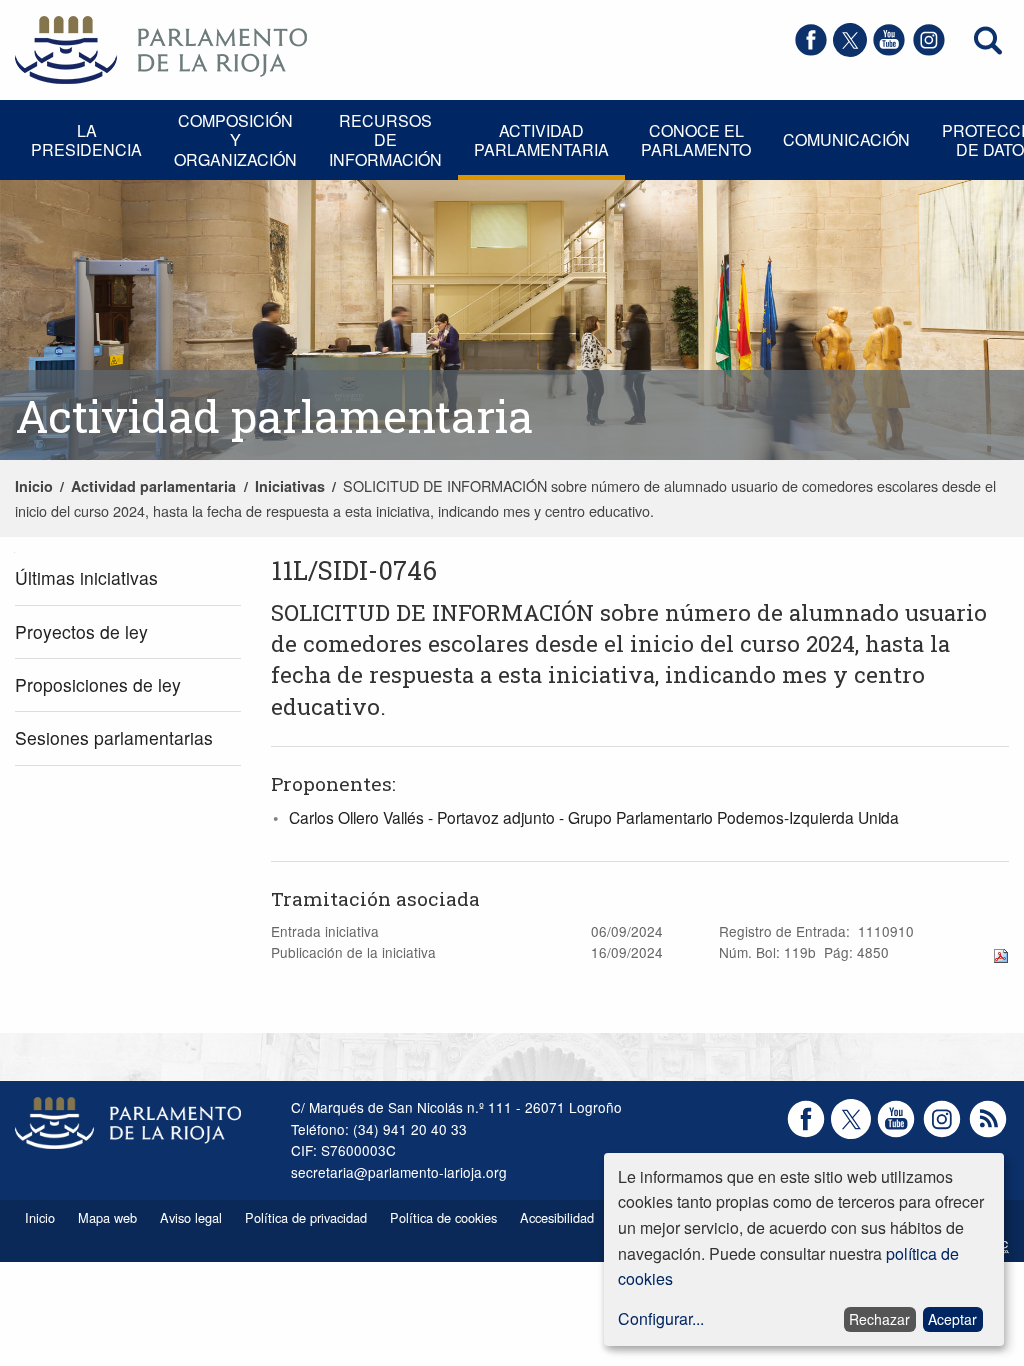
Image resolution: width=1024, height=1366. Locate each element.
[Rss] (988, 1133)
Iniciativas (290, 486)
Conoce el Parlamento (696, 140)
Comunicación (846, 139)
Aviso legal (191, 1217)
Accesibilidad (557, 1217)
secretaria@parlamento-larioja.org (399, 1172)
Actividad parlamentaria (541, 140)
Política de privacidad (306, 1217)
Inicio (34, 486)
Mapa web (107, 1217)
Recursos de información (385, 139)
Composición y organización (235, 139)
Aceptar (952, 1319)
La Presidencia (86, 140)
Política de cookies (443, 1217)
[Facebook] (811, 50)
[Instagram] (929, 50)
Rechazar (879, 1319)
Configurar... (661, 1318)
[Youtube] (889, 50)
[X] (850, 50)
